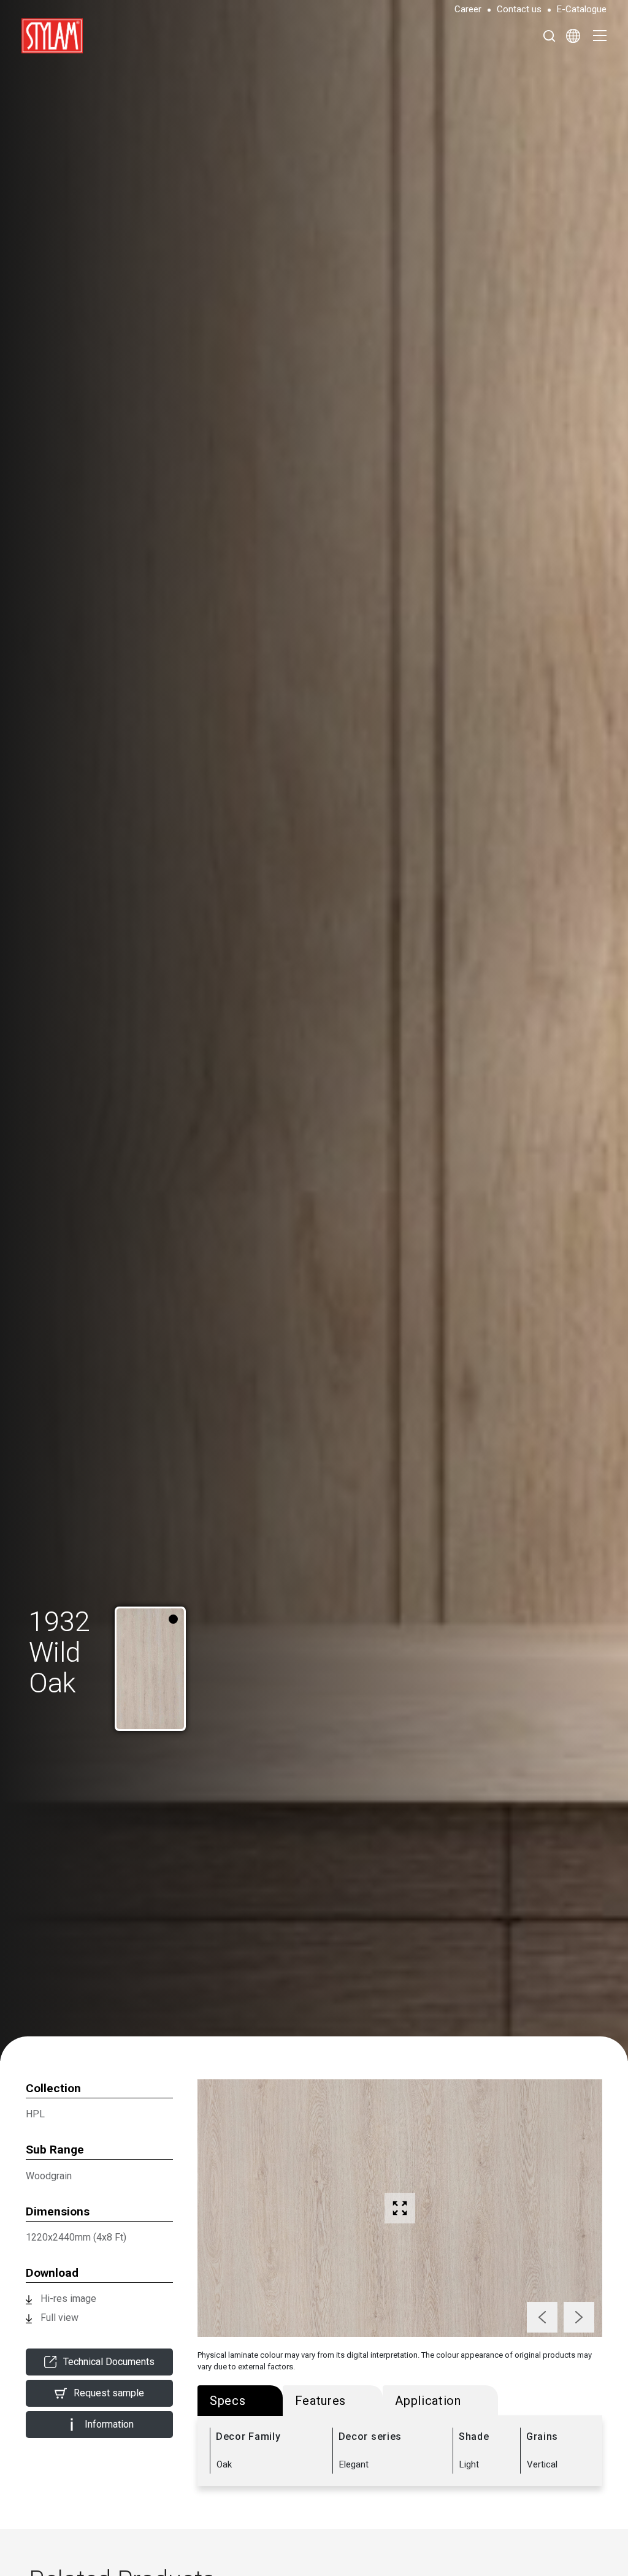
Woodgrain (49, 2176)
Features (321, 2401)
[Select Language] (573, 36)
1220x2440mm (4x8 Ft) (76, 2237)
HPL (35, 2114)
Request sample (109, 2393)
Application (428, 2401)
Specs (228, 2401)
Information (109, 2424)
